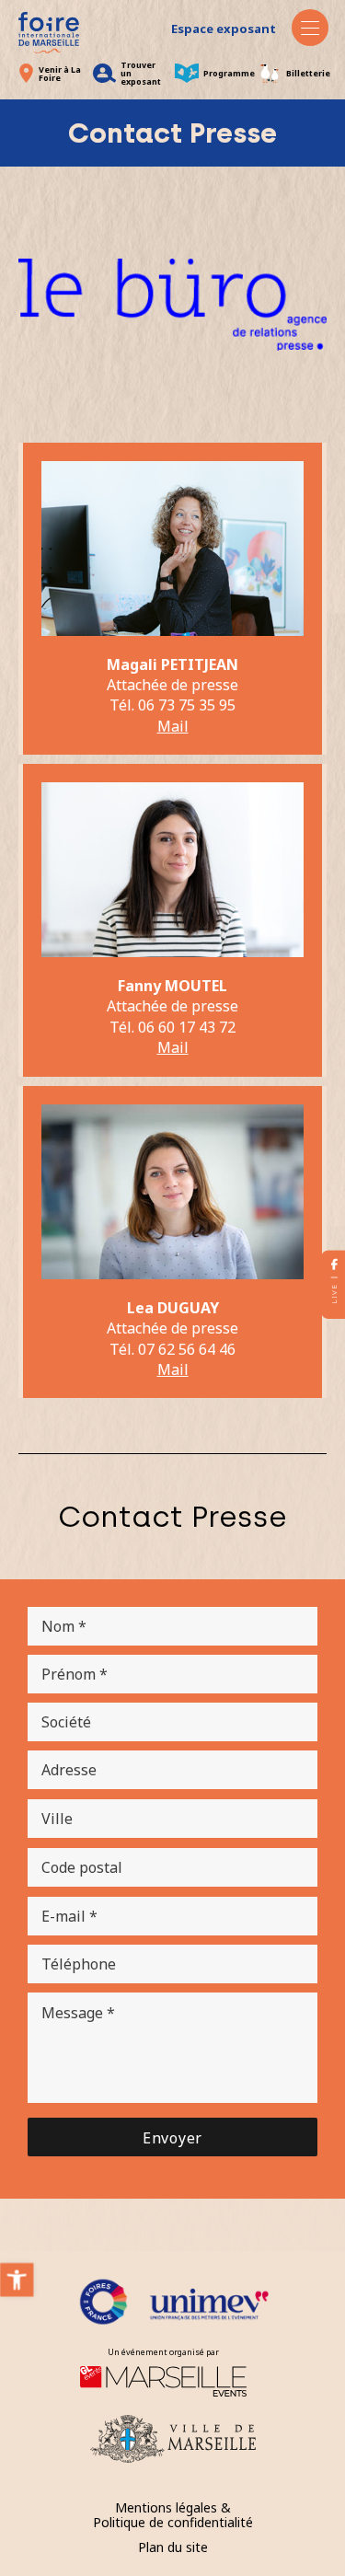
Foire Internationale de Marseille (49, 33)
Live (333, 1293)
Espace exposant (224, 29)
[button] (17, 2280)
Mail (173, 1369)
